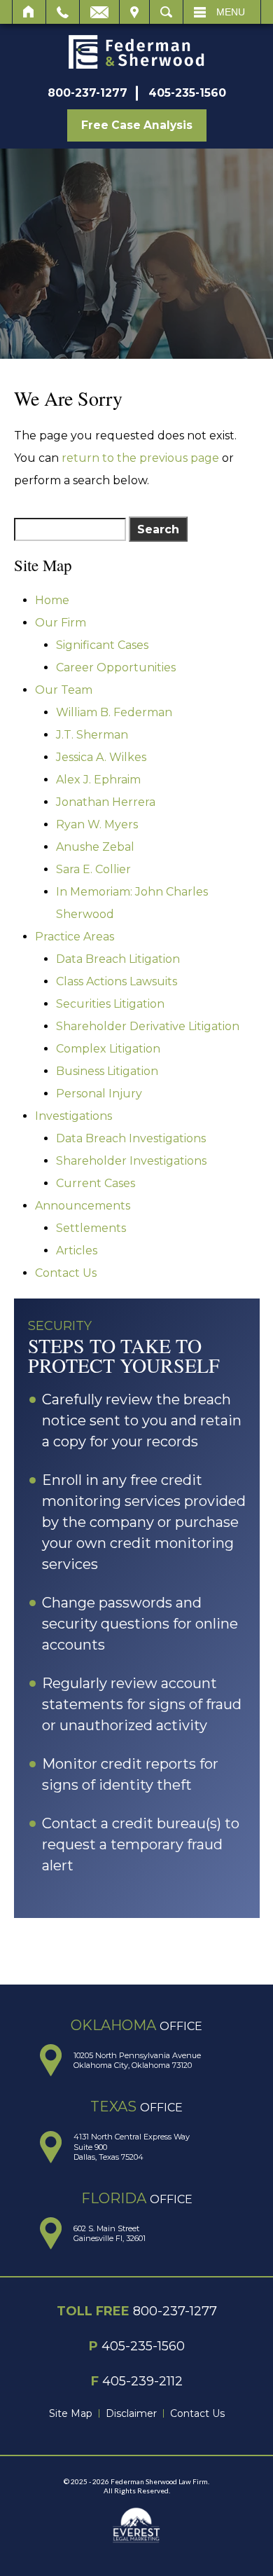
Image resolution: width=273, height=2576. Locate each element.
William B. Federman (114, 712)
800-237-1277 (87, 93)
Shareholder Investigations (131, 1161)
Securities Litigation (110, 1004)
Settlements (91, 1228)
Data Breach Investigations (131, 1138)
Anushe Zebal (95, 847)
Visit (134, 12)
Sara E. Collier (93, 869)
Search (166, 12)
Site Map (71, 2413)
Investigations (73, 1116)
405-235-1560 (187, 93)
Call (63, 12)
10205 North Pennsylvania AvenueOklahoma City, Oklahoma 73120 (137, 2060)
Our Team (64, 690)
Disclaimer (131, 2413)
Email (99, 12)
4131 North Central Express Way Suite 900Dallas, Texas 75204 (132, 2147)
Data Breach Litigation (118, 959)
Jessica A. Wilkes (101, 757)
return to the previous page (140, 458)
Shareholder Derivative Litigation (148, 1026)
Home (29, 12)
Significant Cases (102, 645)
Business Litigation (107, 1071)
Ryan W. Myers (97, 824)
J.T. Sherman (92, 735)
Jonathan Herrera (106, 802)
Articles (77, 1251)
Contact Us (66, 1273)
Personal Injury (99, 1094)
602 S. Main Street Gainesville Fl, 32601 (110, 2233)
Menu (231, 12)
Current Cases (96, 1183)
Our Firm (61, 623)
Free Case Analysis (137, 125)
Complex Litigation (108, 1049)
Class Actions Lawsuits (117, 981)
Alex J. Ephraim (98, 780)
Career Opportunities (116, 667)
